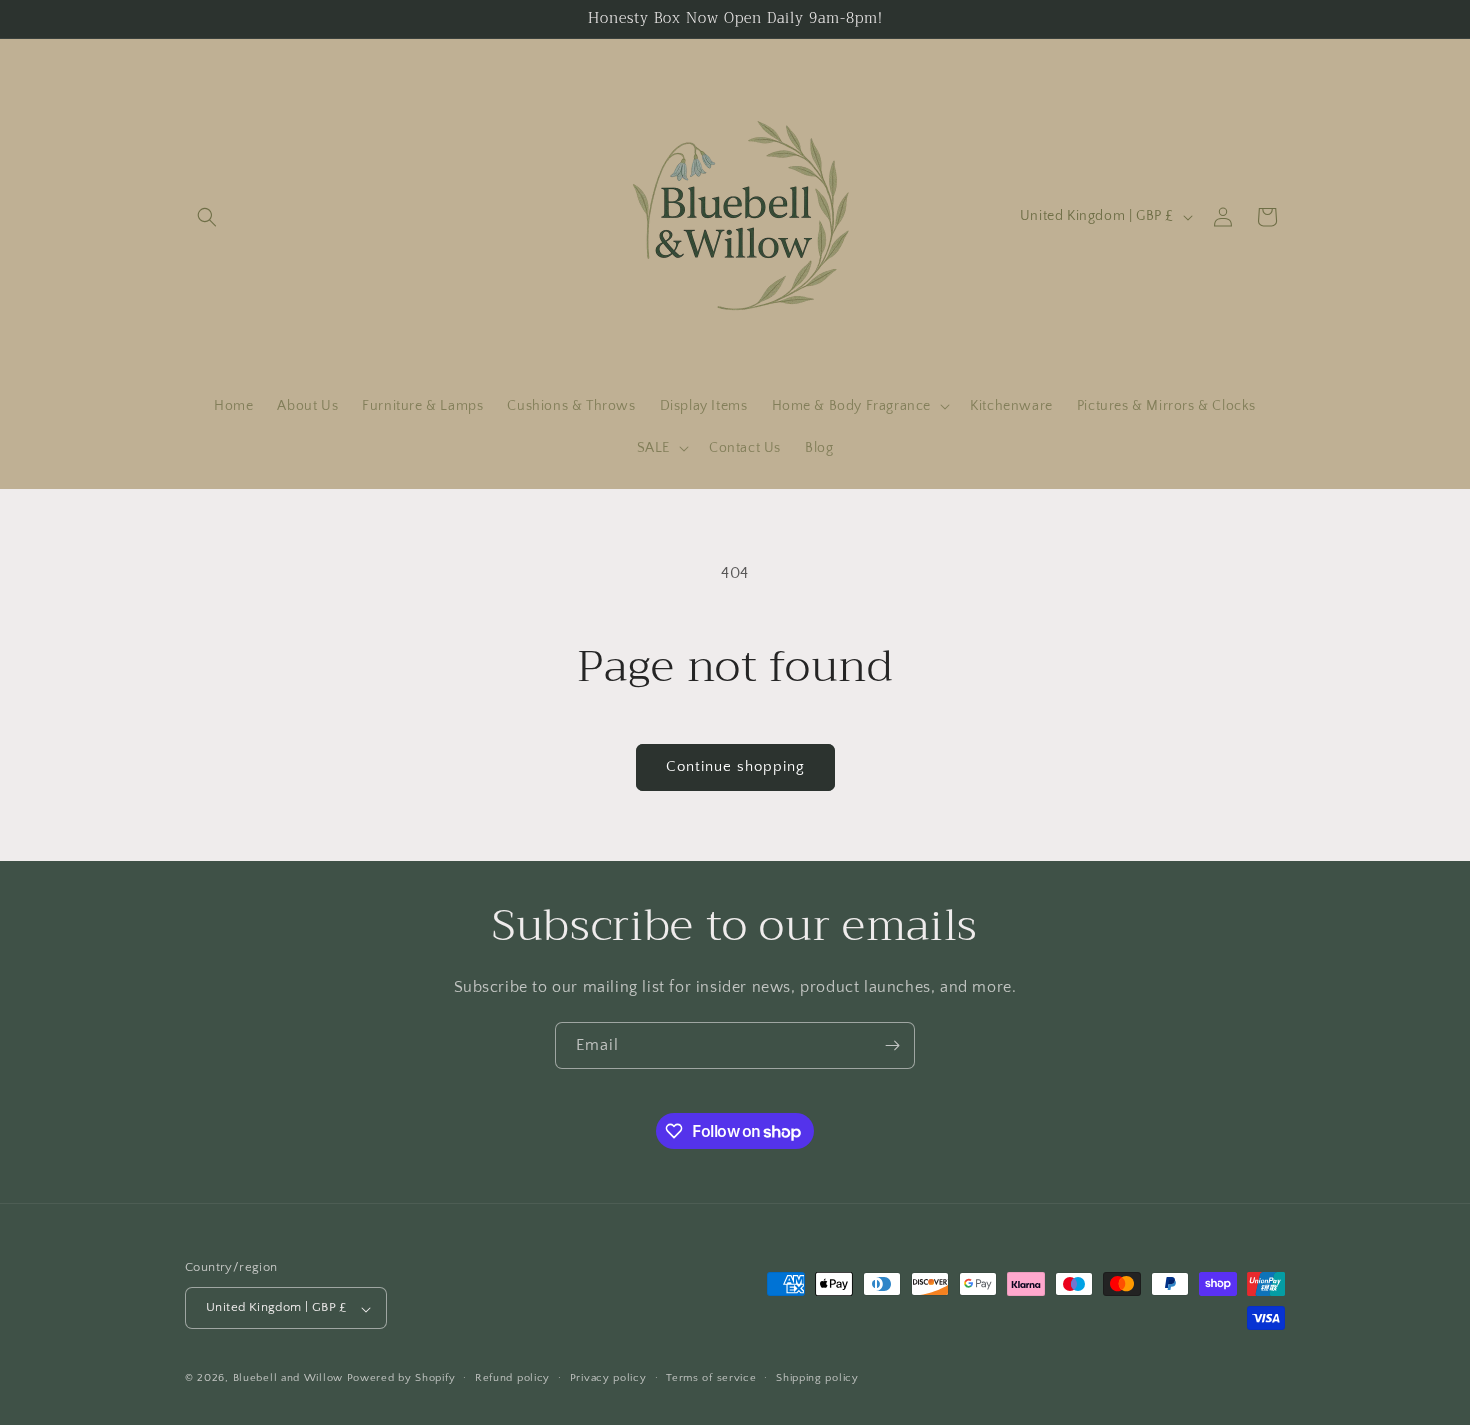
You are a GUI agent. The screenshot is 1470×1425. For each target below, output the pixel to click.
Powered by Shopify (401, 1379)
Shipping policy (817, 1378)
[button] (207, 217)
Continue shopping (735, 766)
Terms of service (711, 1378)
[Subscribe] (892, 1045)
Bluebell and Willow (288, 1379)
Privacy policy (608, 1378)
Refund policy (512, 1378)
